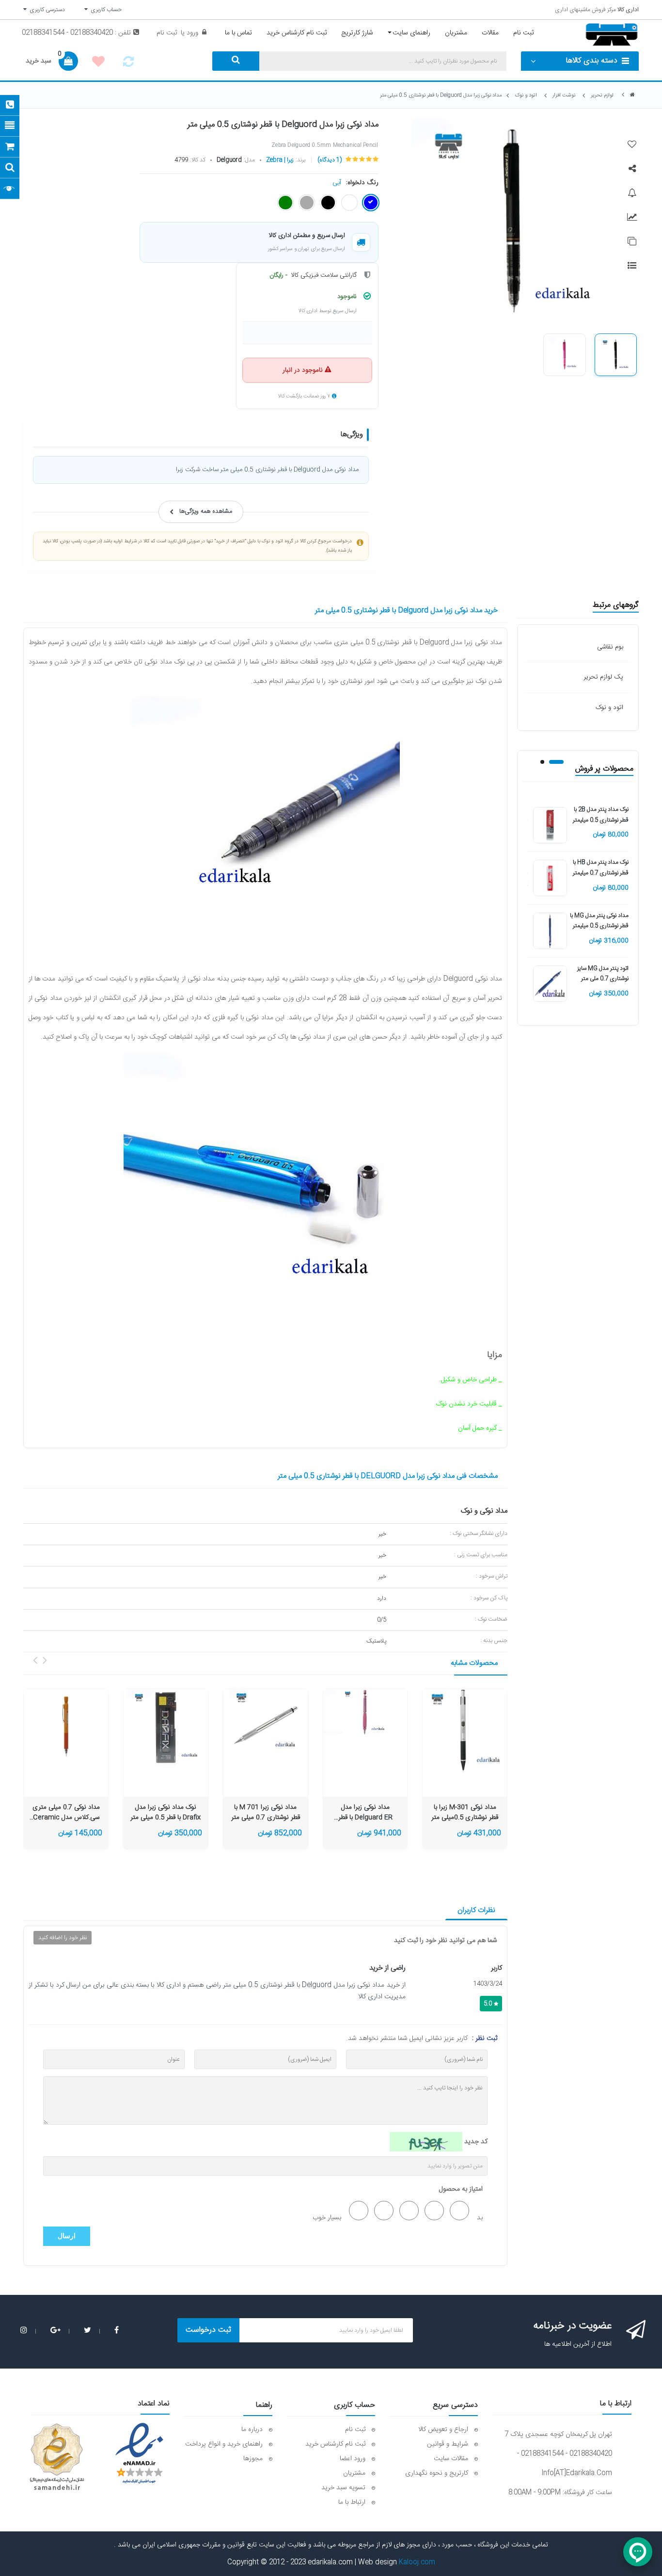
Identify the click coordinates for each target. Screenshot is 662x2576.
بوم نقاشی (610, 647)
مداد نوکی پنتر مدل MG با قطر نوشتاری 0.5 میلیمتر (599, 921)
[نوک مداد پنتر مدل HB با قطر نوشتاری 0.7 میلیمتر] (550, 878)
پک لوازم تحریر (603, 677)
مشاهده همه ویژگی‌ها (206, 512)
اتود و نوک (609, 708)
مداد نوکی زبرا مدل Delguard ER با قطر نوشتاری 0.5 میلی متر (365, 1813)
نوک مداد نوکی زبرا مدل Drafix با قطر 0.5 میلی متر (165, 1813)
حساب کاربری (105, 10)
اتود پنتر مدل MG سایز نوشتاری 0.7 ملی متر (603, 974)
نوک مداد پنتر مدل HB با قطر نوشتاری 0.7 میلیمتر (601, 868)
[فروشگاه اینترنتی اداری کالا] (632, 95)
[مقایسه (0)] (128, 64)
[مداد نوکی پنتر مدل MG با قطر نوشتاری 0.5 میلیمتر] (550, 931)
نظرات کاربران (476, 1910)
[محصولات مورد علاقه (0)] (98, 63)
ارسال (67, 2236)
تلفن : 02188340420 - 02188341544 (76, 33)
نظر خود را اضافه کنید (63, 1938)
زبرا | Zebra (280, 160)
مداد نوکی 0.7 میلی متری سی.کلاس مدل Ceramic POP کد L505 (66, 1813)
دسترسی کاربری (46, 10)
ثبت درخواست (208, 2330)
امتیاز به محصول (461, 2189)
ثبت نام (167, 33)
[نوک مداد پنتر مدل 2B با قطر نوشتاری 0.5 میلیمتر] (550, 825)
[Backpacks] (465, 1731)
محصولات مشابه (474, 1664)
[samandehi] (57, 2457)
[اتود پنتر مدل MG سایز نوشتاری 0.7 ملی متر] (550, 984)
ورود (191, 33)
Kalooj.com (417, 2562)
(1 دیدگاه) (330, 160)
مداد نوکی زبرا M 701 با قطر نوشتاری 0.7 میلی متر (266, 1813)
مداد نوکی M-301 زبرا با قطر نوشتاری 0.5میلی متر (465, 1813)
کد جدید (476, 2142)
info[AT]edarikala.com (577, 2473)
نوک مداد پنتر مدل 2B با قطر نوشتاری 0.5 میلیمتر (601, 815)
